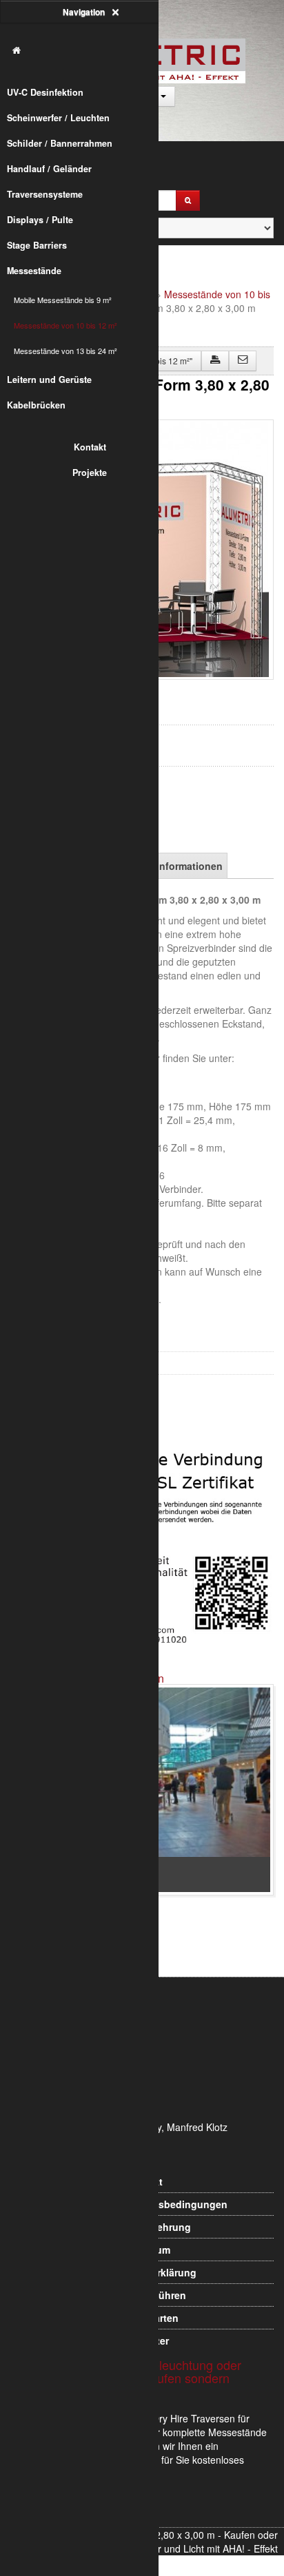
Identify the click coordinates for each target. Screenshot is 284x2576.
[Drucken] (215, 361)
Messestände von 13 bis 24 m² (65, 351)
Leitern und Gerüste (49, 380)
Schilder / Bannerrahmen (60, 143)
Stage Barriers (37, 245)
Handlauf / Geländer (49, 169)
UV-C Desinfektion (45, 92)
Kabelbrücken (36, 405)
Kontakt (90, 447)
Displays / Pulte (40, 220)
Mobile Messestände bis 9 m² (63, 300)
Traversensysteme (45, 194)
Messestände (34, 271)
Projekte (90, 472)
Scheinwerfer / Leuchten (58, 118)
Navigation (85, 12)
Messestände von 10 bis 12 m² (65, 325)
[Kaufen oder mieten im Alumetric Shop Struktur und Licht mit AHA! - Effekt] (86, 51)
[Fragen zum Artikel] (243, 361)
